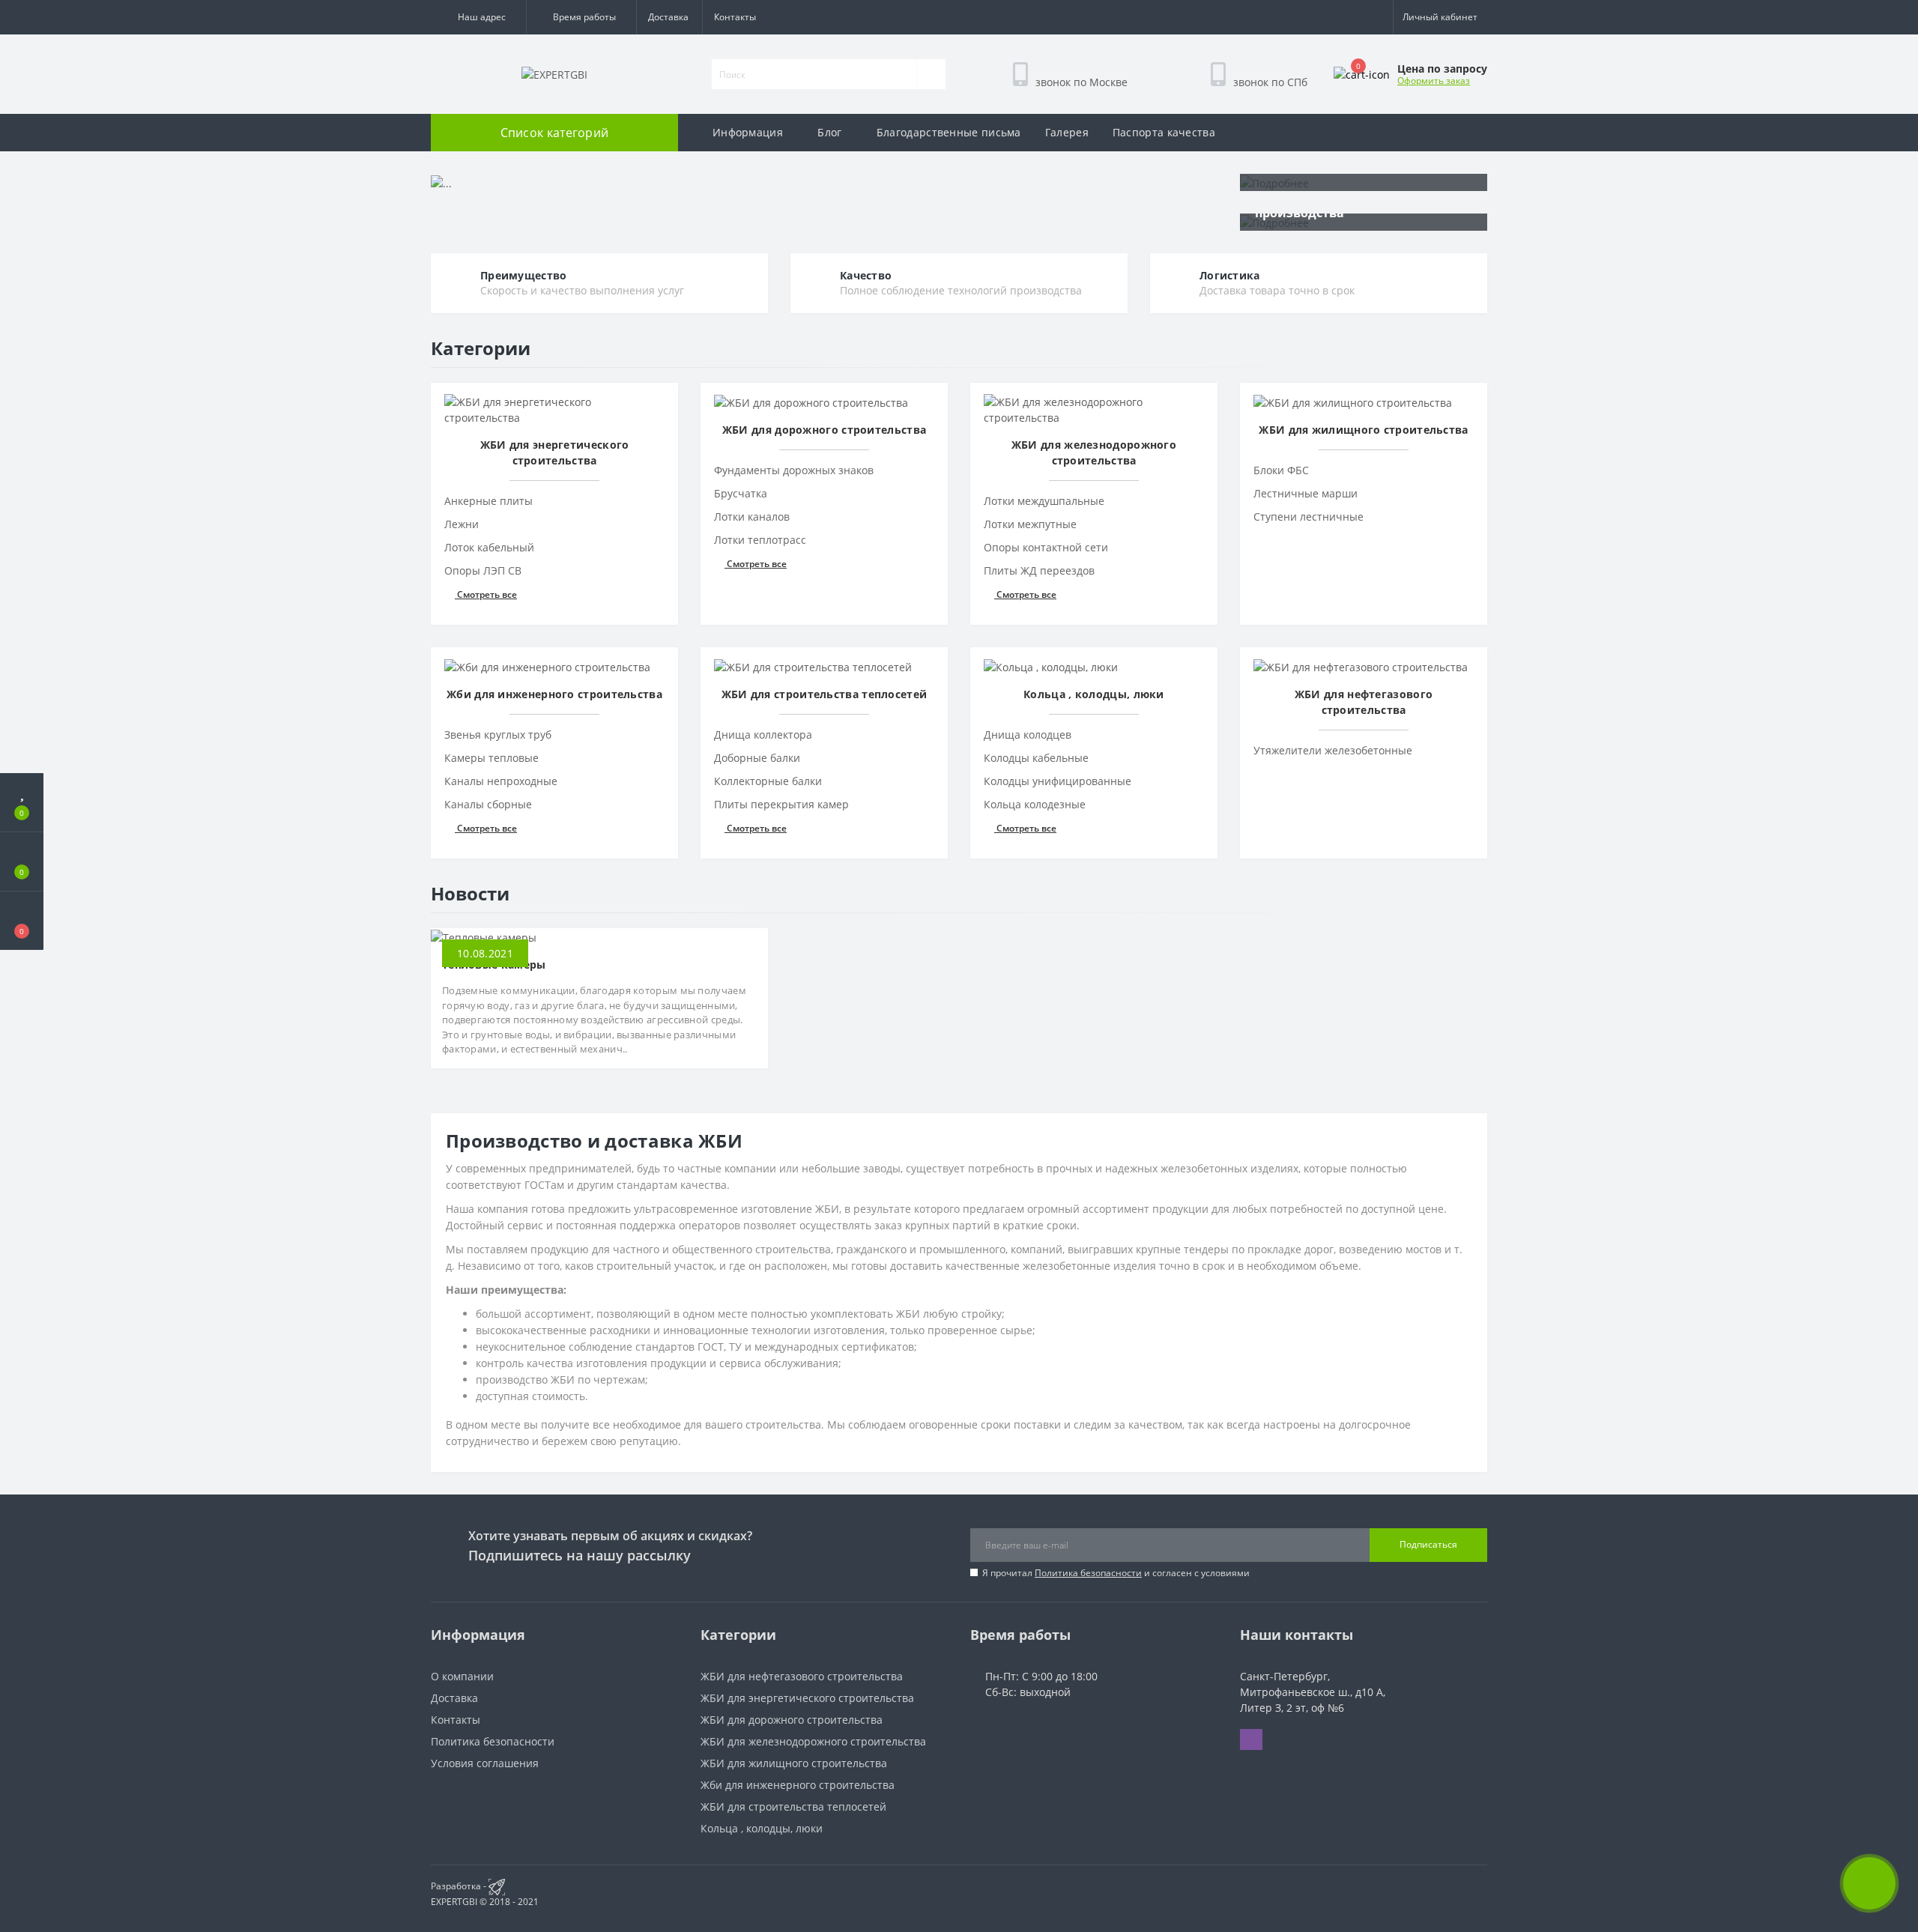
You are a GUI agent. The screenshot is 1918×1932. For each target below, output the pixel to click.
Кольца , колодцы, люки (762, 1828)
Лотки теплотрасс (760, 540)
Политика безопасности (1088, 1573)
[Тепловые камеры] (484, 936)
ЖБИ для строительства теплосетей (793, 1807)
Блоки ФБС (1281, 470)
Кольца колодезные (1035, 804)
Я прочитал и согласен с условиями (1116, 1573)
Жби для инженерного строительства (798, 1785)
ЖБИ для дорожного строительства (792, 1720)
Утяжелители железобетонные (1333, 750)
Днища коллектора (763, 735)
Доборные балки (757, 758)
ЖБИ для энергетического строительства (807, 1698)
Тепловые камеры (494, 965)
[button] (478, 17)
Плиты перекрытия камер (781, 804)
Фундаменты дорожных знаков (794, 470)
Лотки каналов (752, 517)
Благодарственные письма (949, 132)
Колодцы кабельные (1036, 758)
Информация (748, 132)
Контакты (735, 17)
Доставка (668, 17)
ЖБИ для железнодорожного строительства (813, 1741)
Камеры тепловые (491, 758)
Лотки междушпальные (1044, 501)
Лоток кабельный (489, 547)
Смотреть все (486, 594)
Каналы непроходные (501, 781)
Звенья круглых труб (498, 735)
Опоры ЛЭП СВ (483, 570)
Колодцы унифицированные (1058, 781)
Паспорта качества (1164, 132)
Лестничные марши (1306, 493)
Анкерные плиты (488, 501)
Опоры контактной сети (1046, 547)
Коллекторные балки (768, 781)
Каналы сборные (488, 804)
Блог (829, 132)
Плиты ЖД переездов (1039, 570)
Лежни (462, 524)
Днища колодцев (1028, 735)
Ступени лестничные (1309, 517)
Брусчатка (741, 493)
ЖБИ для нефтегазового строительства (802, 1676)
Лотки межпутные (1030, 524)
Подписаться (1428, 1544)
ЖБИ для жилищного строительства (794, 1763)
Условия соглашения (485, 1763)
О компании (462, 1676)
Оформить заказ (1434, 81)
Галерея (1067, 132)
